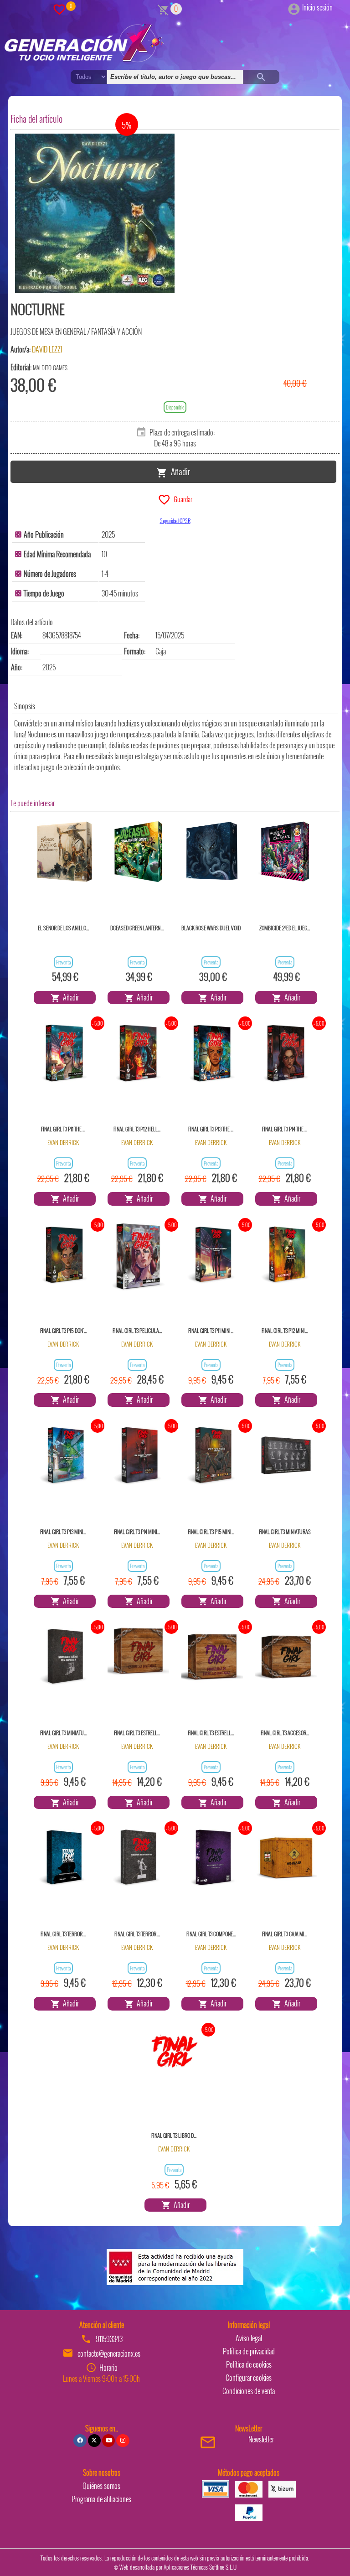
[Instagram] (123, 2441)
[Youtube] (108, 2441)
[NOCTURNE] (95, 213)
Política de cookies (249, 2364)
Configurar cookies (249, 2378)
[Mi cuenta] (294, 7)
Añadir (179, 471)
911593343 (109, 2339)
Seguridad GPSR (175, 521)
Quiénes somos (101, 2486)
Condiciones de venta (249, 2391)
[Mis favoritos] (59, 9)
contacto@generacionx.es (109, 2353)
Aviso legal (249, 2338)
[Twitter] (94, 2441)
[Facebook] (80, 2441)
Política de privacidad (249, 2351)
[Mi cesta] (163, 9)
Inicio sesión (317, 7)
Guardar (182, 498)
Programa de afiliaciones (101, 2499)
